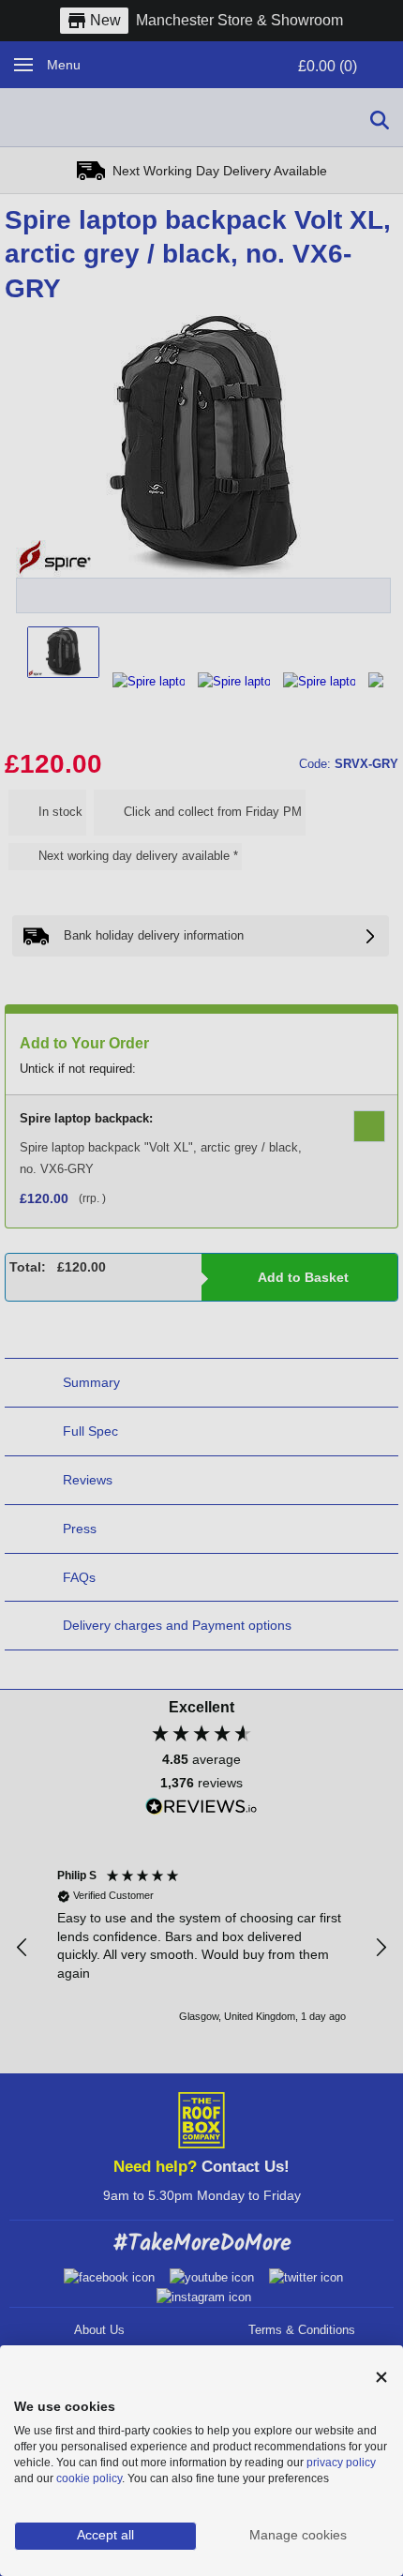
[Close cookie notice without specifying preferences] (381, 2378)
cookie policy (89, 2478)
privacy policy (341, 2463)
